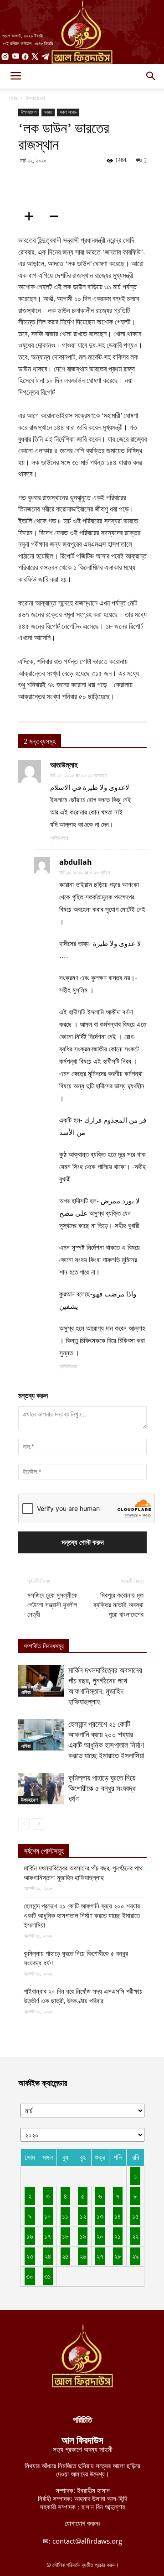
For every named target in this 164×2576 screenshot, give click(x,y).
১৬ (30, 2236)
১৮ (65, 2236)
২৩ (30, 2256)
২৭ (100, 2256)
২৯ (135, 2256)
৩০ (30, 2276)
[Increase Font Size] (32, 216)
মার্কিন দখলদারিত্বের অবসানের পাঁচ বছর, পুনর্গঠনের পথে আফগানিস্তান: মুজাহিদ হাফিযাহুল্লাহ (83, 1873)
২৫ (65, 2256)
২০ (100, 2236)
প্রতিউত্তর (59, 838)
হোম (13, 98)
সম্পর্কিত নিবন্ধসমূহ (44, 1646)
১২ (83, 2216)
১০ (48, 2216)
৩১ (48, 2276)
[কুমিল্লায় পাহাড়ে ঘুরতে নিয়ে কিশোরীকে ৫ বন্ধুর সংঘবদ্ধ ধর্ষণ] (41, 1789)
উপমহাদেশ (35, 98)
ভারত (48, 112)
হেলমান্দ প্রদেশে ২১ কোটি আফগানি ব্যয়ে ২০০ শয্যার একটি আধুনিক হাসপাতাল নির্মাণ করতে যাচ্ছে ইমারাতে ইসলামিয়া (82, 1916)
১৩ (100, 2216)
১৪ (118, 2216)
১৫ (136, 2216)
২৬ (83, 2256)
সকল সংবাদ (68, 112)
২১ (118, 2236)
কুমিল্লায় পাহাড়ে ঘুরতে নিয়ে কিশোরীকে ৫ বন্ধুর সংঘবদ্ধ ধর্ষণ (102, 1788)
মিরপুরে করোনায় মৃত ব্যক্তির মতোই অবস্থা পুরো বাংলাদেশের (118, 1605)
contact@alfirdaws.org (87, 2541)
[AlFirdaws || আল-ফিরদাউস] (82, 32)
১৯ (83, 2236)
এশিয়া (26, 1692)
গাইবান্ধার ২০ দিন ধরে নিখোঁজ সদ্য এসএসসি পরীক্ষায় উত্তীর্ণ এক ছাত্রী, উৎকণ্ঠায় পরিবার (83, 1996)
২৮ (118, 2256)
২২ (135, 2236)
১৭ (48, 2236)
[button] (151, 76)
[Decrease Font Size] (57, 216)
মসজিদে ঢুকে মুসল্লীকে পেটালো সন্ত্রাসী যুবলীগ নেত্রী (52, 1605)
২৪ (48, 2256)
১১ (65, 2216)
